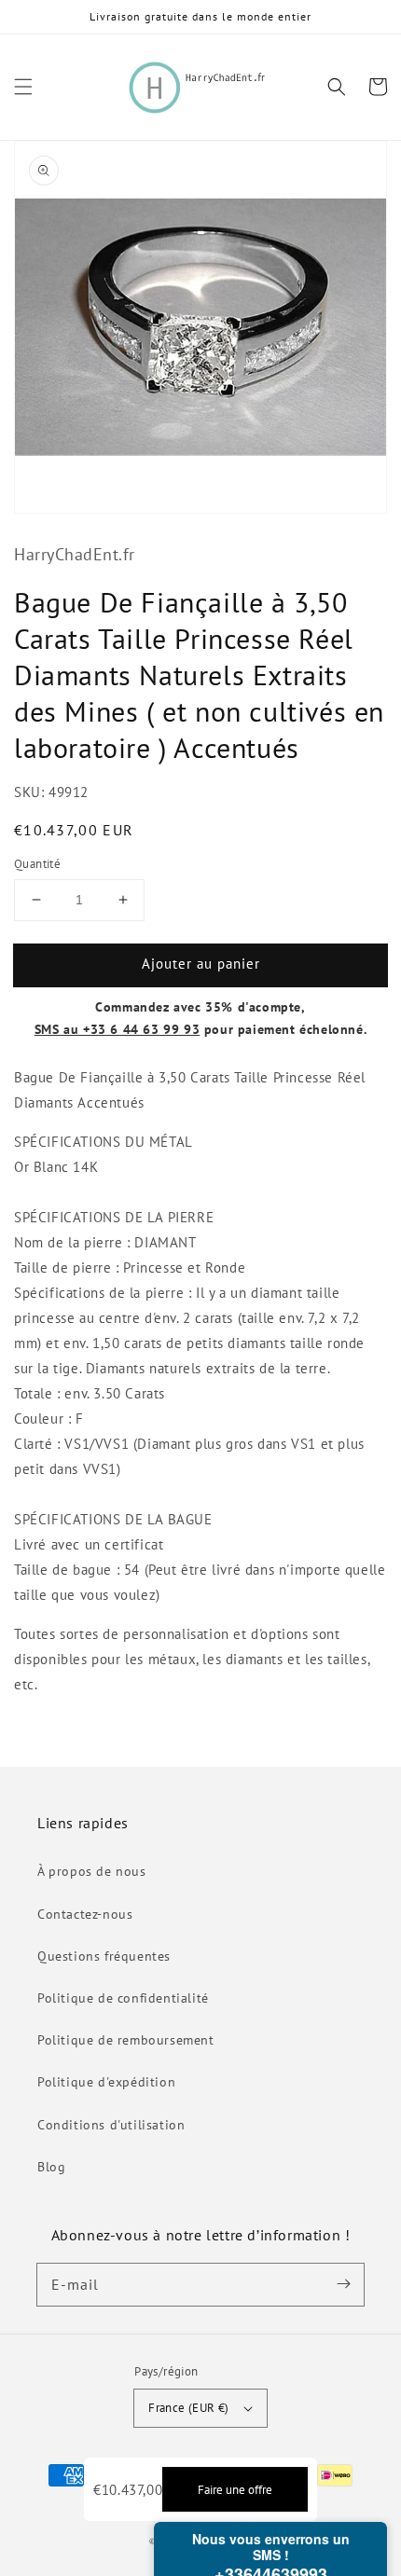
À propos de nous (92, 1871)
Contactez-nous (85, 1914)
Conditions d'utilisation (111, 2125)
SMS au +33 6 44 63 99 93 (117, 1029)
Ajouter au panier (201, 964)
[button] (23, 87)
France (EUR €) (189, 2408)
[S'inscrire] (343, 2284)
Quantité (37, 864)
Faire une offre (235, 2489)
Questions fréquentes (104, 1956)
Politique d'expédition (106, 2082)
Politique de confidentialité (123, 1998)
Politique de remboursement (126, 2040)
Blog (51, 2167)
